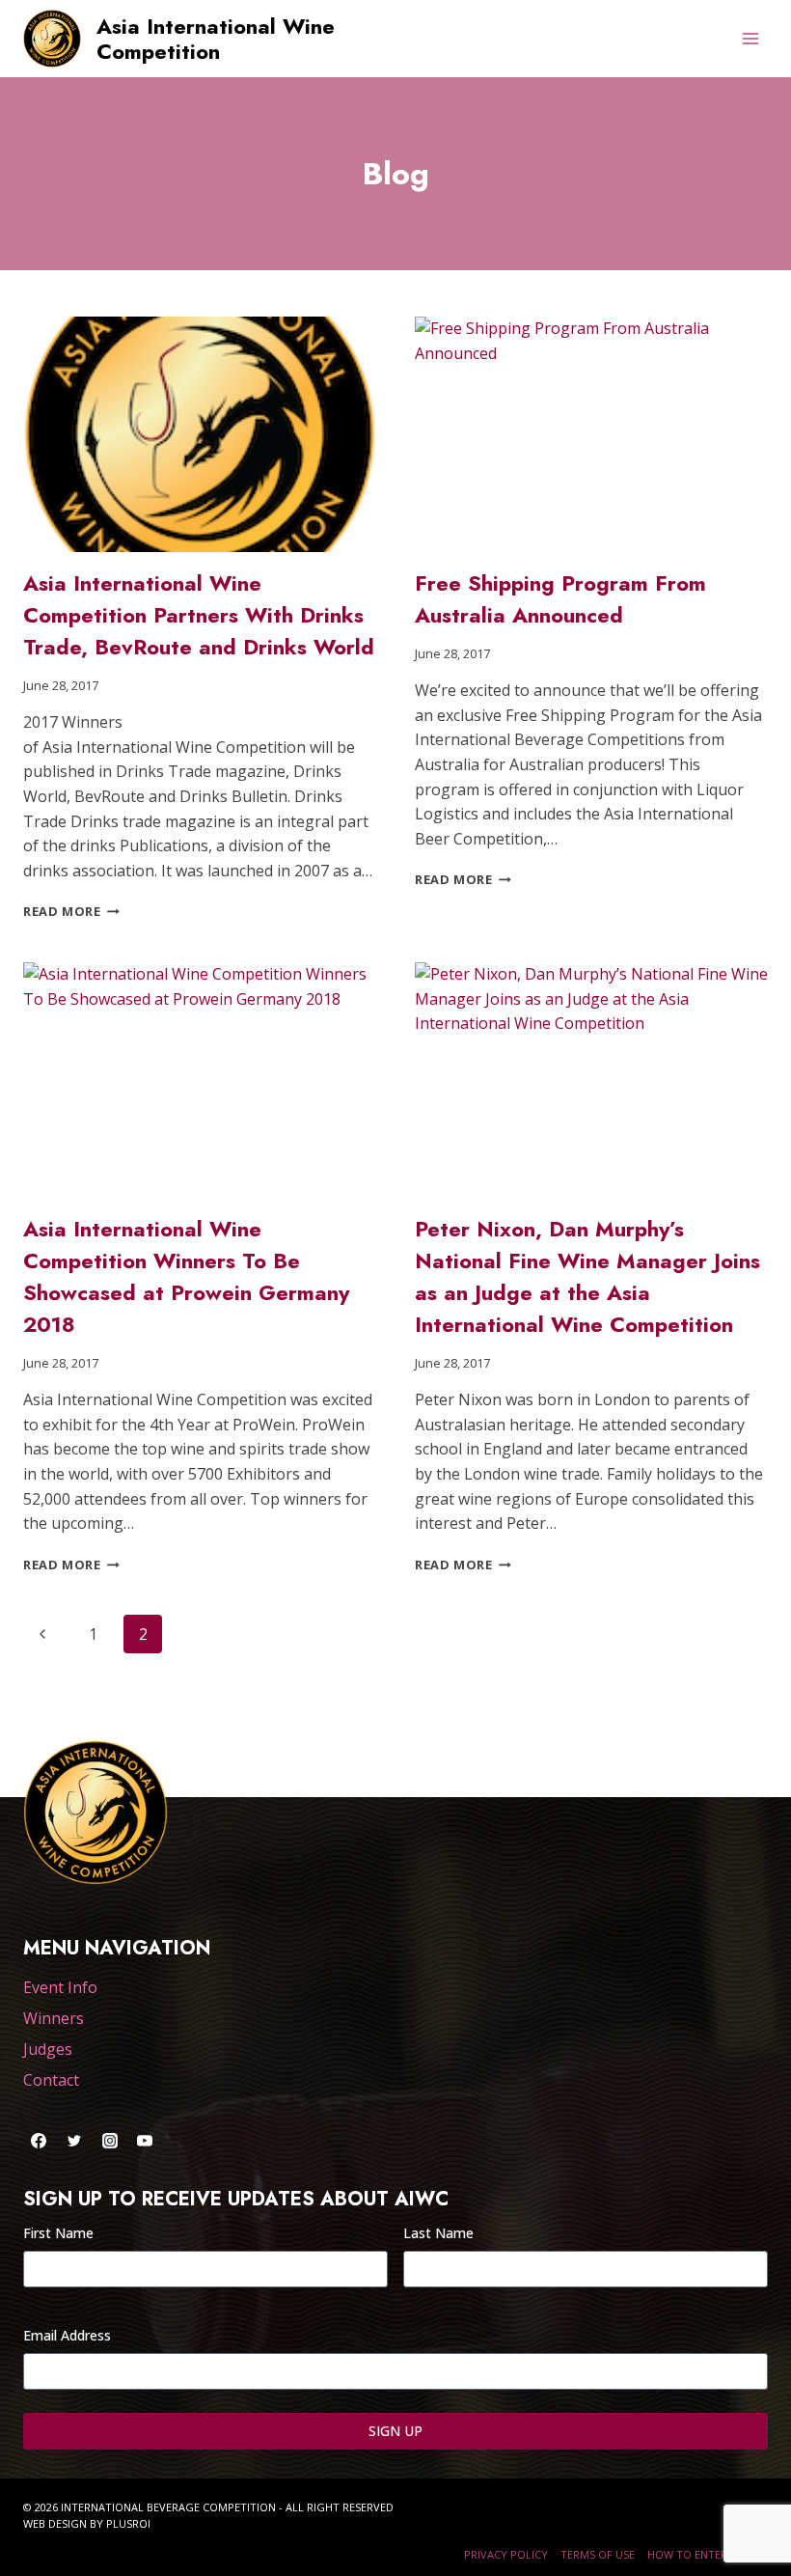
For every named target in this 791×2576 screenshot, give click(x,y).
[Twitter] (74, 2141)
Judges (48, 2049)
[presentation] (200, 434)
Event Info (60, 1987)
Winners (54, 2018)
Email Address (67, 2335)
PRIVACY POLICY (506, 2554)
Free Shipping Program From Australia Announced (560, 599)
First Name (58, 2233)
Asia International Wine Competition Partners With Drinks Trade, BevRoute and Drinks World (199, 615)
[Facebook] (39, 2141)
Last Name (438, 2233)
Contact (51, 2080)
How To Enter (687, 2554)
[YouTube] (145, 2141)
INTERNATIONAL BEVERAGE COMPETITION (168, 2507)
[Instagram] (110, 2141)
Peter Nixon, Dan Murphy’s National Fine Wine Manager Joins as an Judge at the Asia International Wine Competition (587, 1276)
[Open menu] (750, 38)
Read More (71, 911)
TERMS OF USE (598, 2554)
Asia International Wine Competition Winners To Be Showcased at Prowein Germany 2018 (186, 1276)
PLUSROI (128, 2523)
